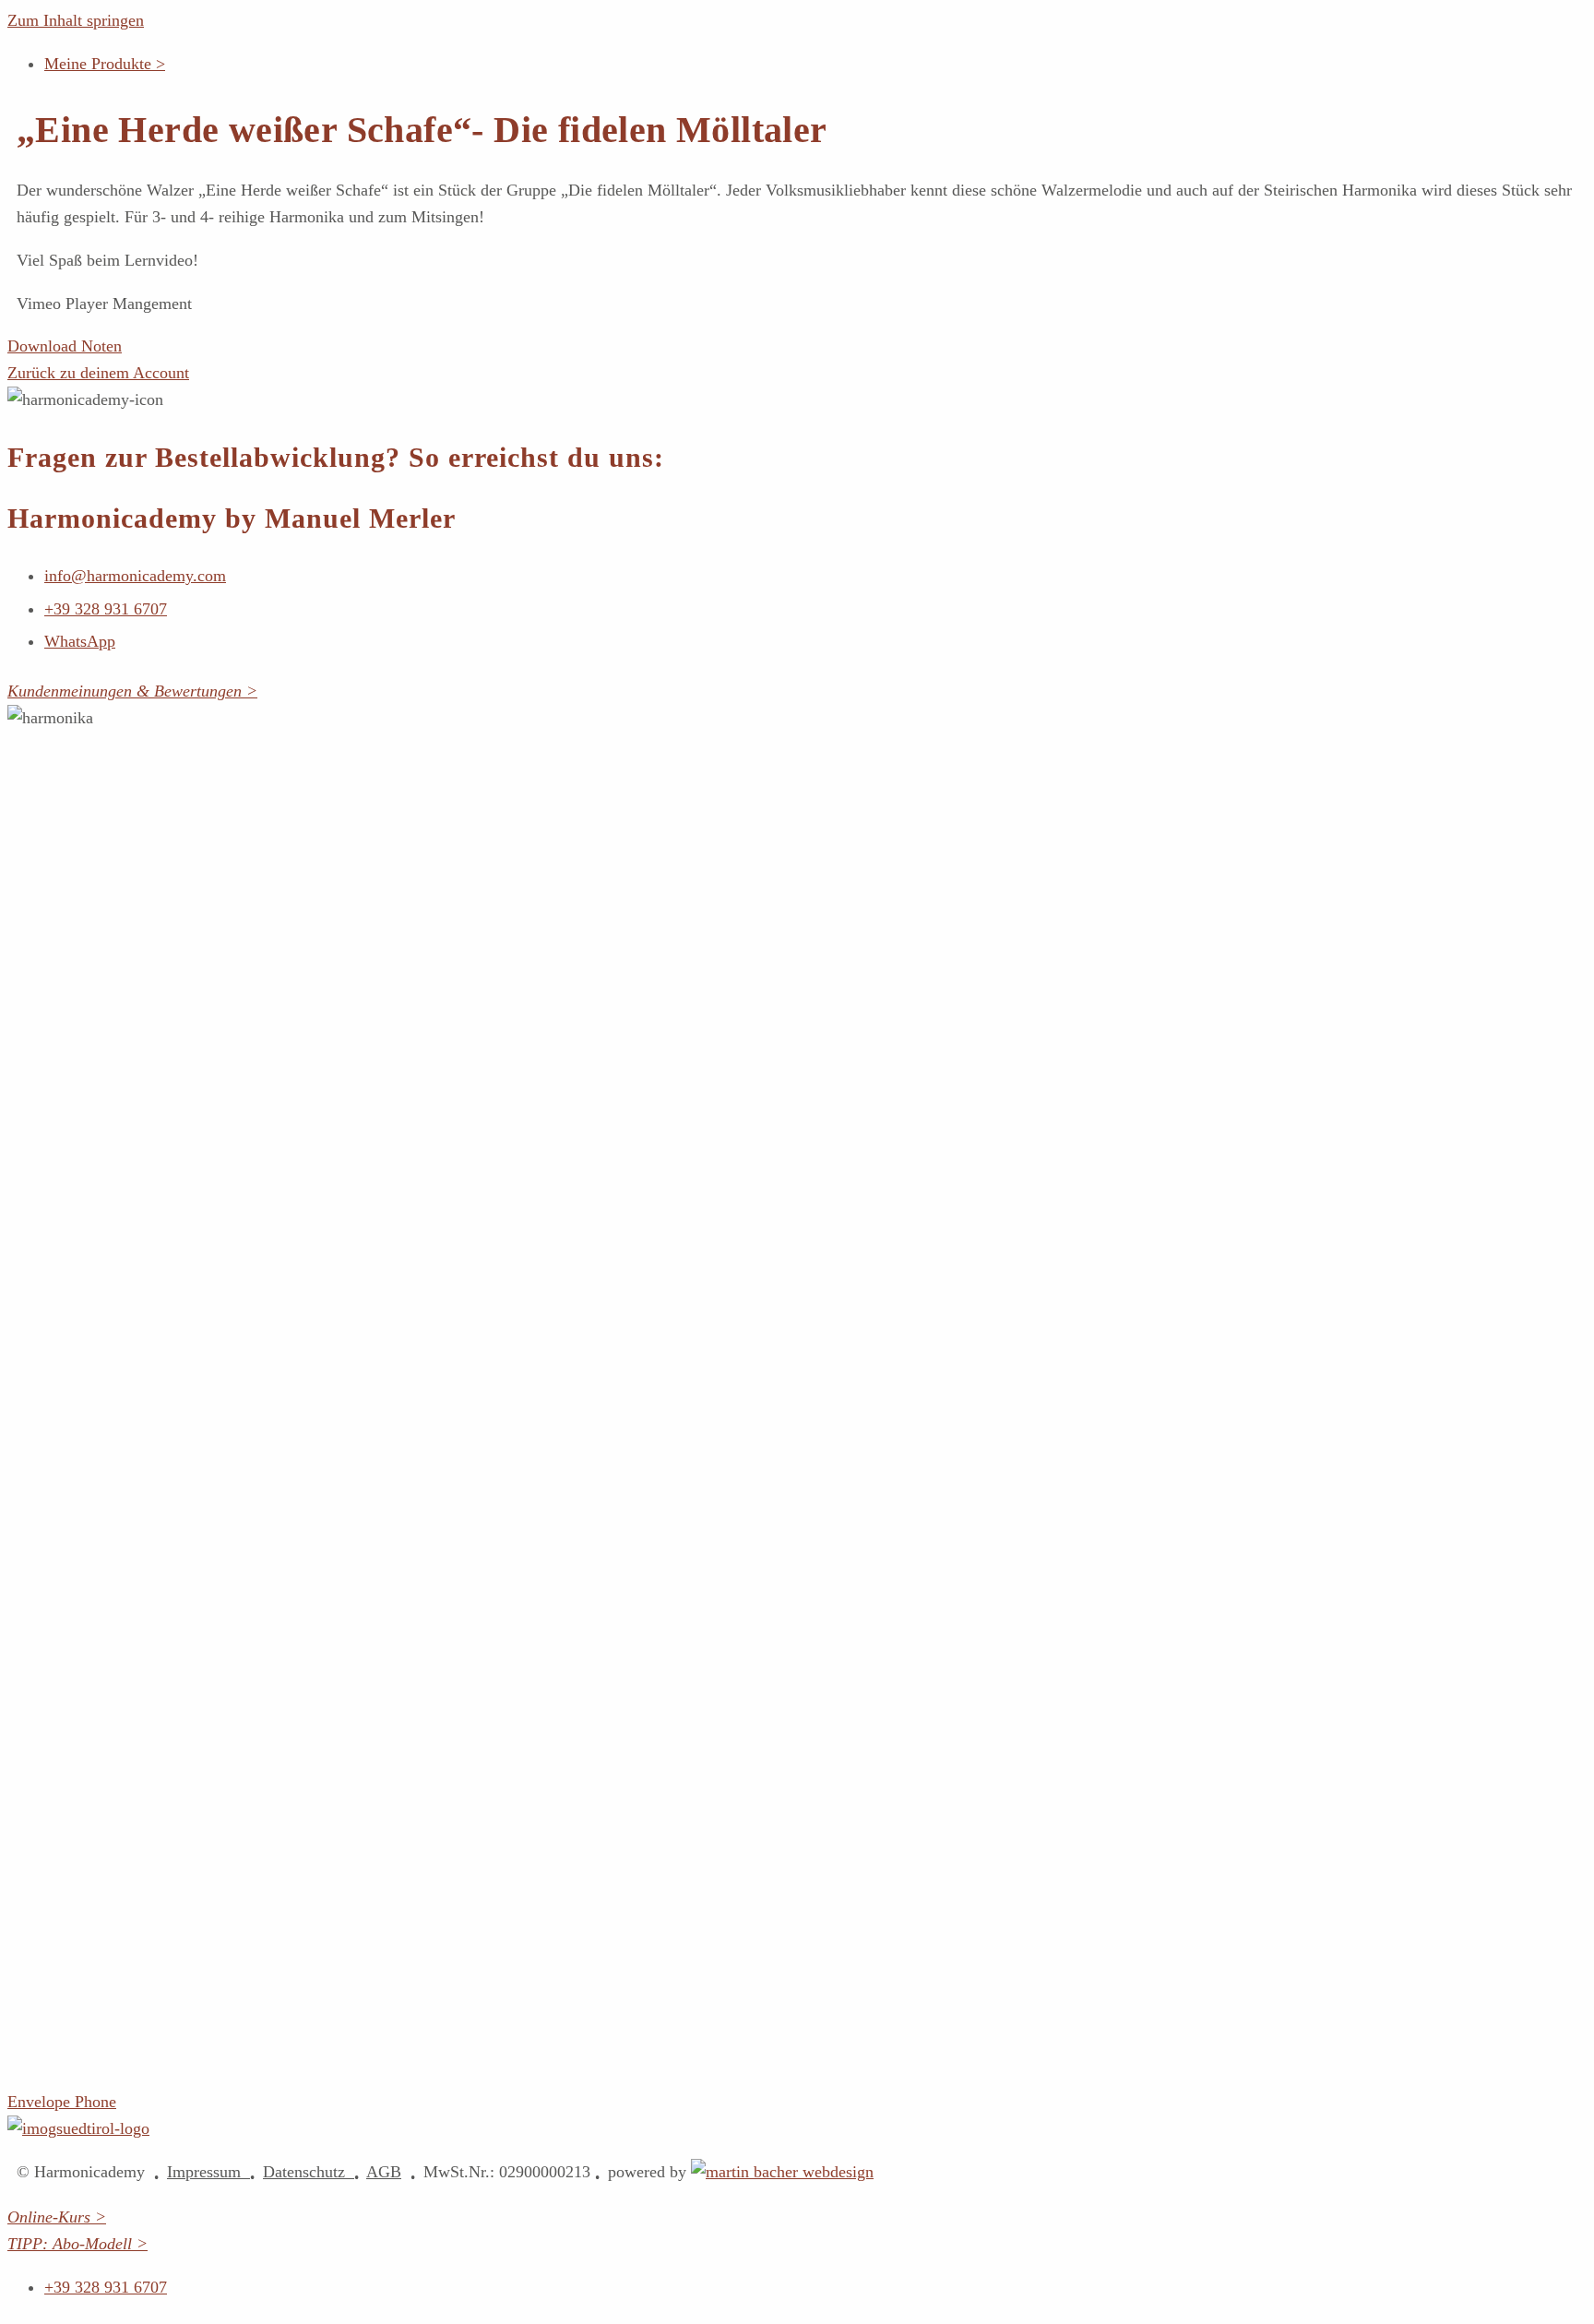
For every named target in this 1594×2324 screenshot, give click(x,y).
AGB (384, 2172)
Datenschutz (309, 2172)
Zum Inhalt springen (76, 20)
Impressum (208, 2172)
